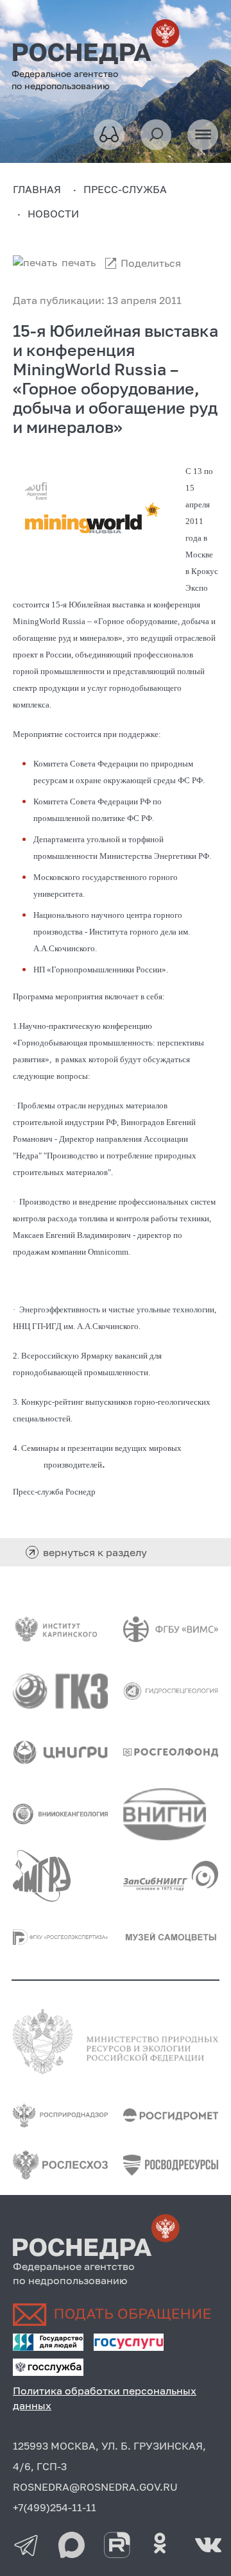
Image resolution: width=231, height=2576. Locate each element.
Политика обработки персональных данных (105, 2398)
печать (79, 262)
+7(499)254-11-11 (55, 2507)
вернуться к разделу (95, 1552)
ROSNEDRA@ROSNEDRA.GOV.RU (95, 2487)
